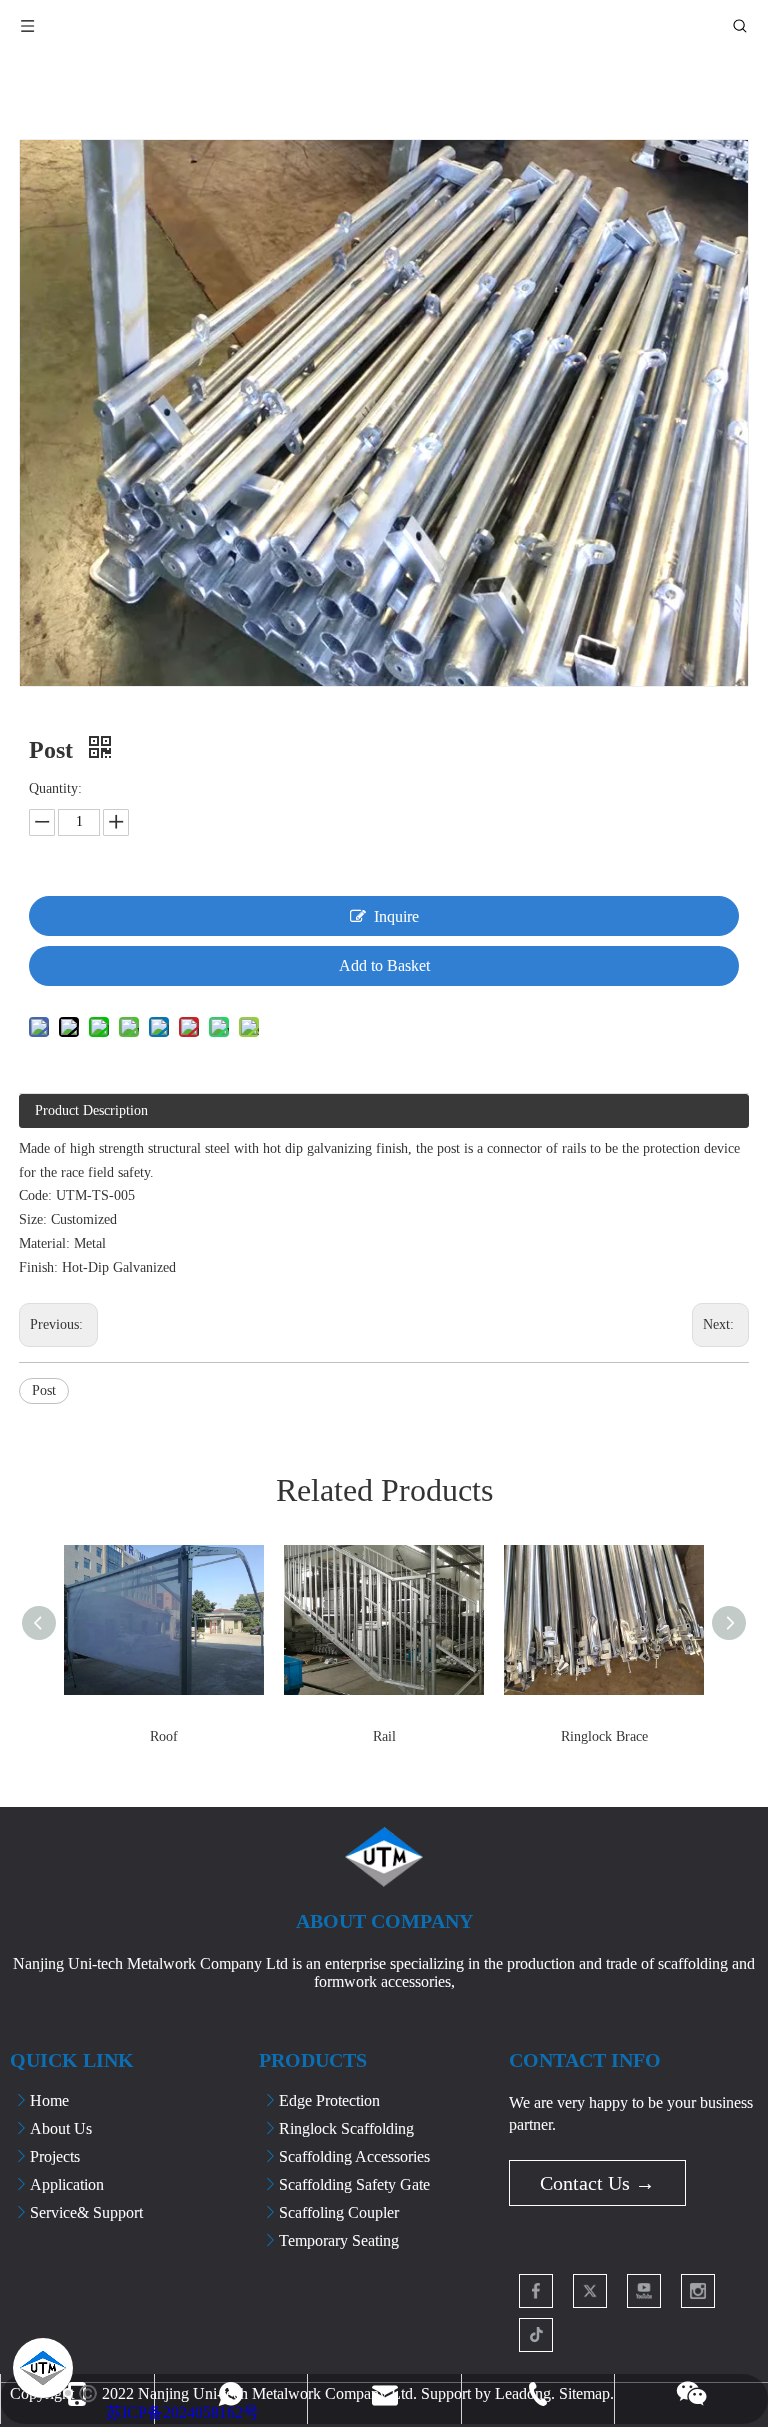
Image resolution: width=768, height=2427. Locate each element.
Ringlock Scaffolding (346, 2128)
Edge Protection (329, 2100)
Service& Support (86, 2212)
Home (49, 2100)
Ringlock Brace (604, 1736)
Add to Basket (384, 965)
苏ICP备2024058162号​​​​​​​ (182, 2412)
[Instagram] (698, 2291)
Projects (55, 2156)
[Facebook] (536, 2291)
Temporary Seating (339, 2240)
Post (44, 1390)
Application (67, 2184)
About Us (61, 2128)
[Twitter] (590, 2291)
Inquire (396, 916)
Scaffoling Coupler (339, 2212)
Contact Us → (597, 2183)
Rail (384, 1736)
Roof (164, 1736)
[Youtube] (644, 2291)
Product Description (91, 1110)
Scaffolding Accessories (354, 2156)
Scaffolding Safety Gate (354, 2184)
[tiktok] (536, 2335)
